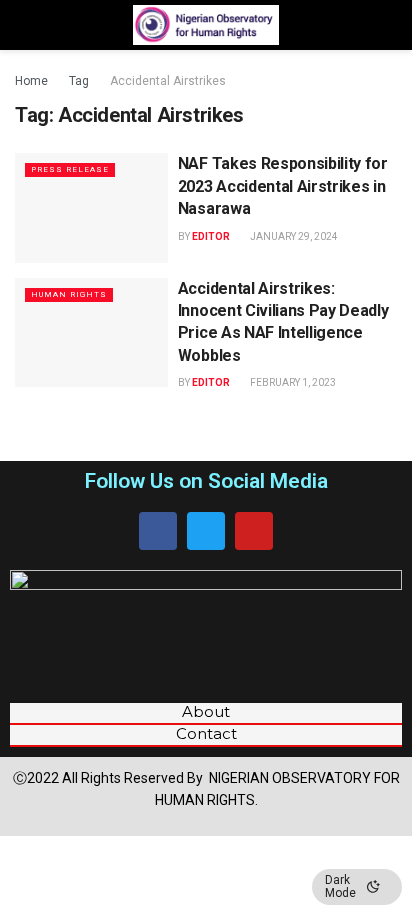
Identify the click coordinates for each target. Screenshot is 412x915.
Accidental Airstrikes (168, 81)
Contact (206, 734)
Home (31, 81)
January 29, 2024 (293, 236)
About (206, 712)
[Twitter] (206, 531)
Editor (211, 236)
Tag (79, 81)
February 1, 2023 (292, 382)
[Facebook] (158, 531)
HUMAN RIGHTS (69, 294)
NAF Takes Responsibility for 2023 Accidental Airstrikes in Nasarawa (283, 186)
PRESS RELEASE (70, 169)
